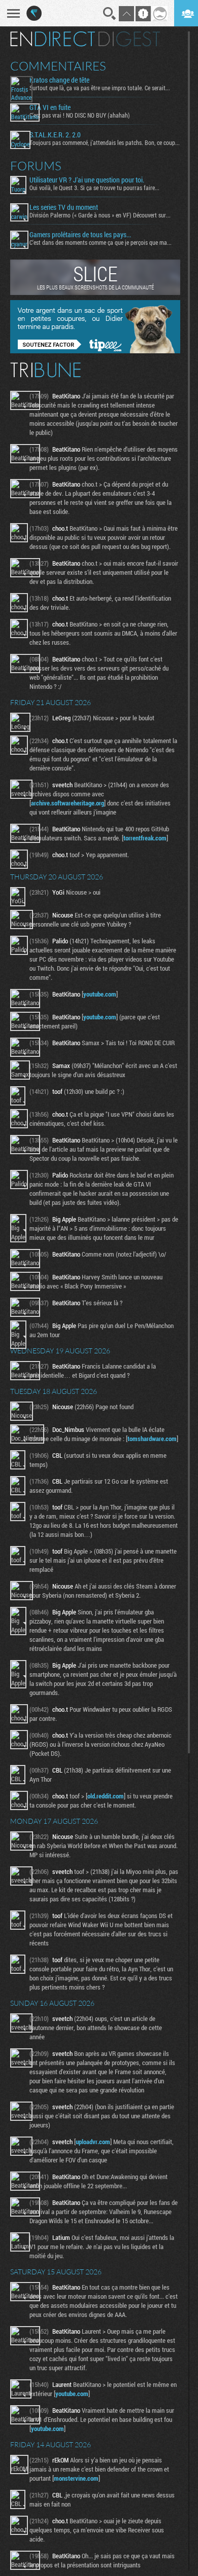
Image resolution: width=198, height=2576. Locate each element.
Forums (36, 166)
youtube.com (100, 994)
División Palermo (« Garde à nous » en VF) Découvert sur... (100, 215)
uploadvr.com (93, 2142)
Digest (129, 39)
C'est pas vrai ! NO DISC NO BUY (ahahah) (80, 115)
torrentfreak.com (145, 838)
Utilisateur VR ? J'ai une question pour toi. (87, 180)
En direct (53, 39)
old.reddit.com (106, 1796)
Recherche (110, 14)
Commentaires (58, 66)
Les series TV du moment (64, 207)
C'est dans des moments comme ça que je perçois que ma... (101, 242)
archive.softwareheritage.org (68, 803)
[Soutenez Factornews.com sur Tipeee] (95, 351)
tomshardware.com (152, 1439)
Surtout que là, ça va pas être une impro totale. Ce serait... (100, 88)
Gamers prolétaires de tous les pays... (80, 235)
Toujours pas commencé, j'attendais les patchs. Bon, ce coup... (105, 142)
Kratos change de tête (59, 80)
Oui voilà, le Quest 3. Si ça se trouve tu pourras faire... (94, 188)
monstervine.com (76, 2478)
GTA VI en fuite (50, 107)
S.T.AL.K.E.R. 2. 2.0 (55, 135)
